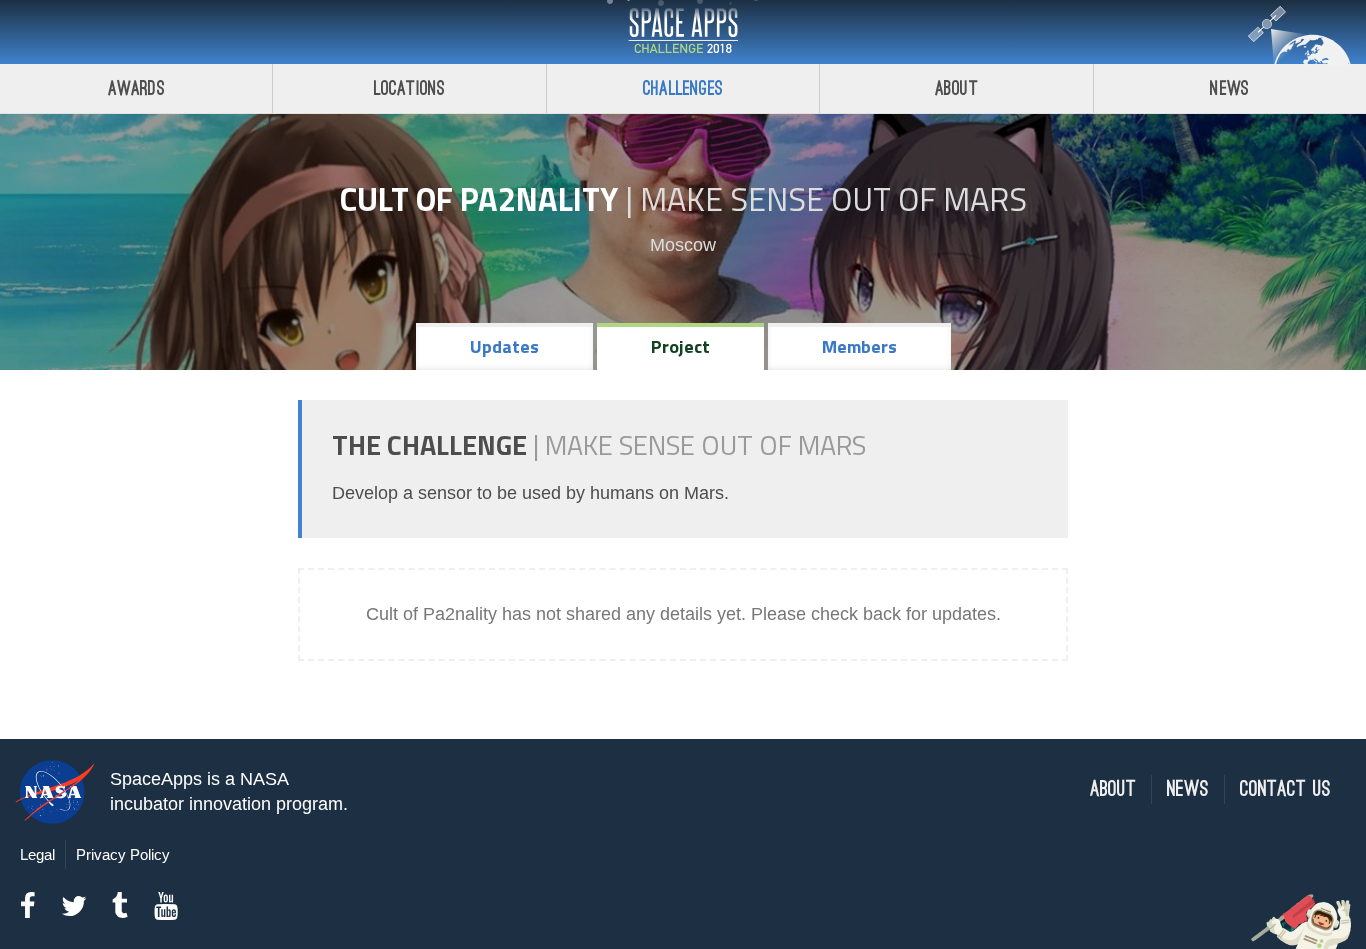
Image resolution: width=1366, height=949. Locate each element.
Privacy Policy (123, 854)
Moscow (683, 245)
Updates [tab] (504, 346)
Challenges (683, 88)
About (956, 88)
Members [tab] (859, 346)
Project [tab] (680, 346)
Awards (136, 88)
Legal (37, 854)
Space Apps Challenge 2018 (683, 32)
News (1229, 88)
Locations (410, 88)
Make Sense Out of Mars (833, 199)
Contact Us (1285, 789)
